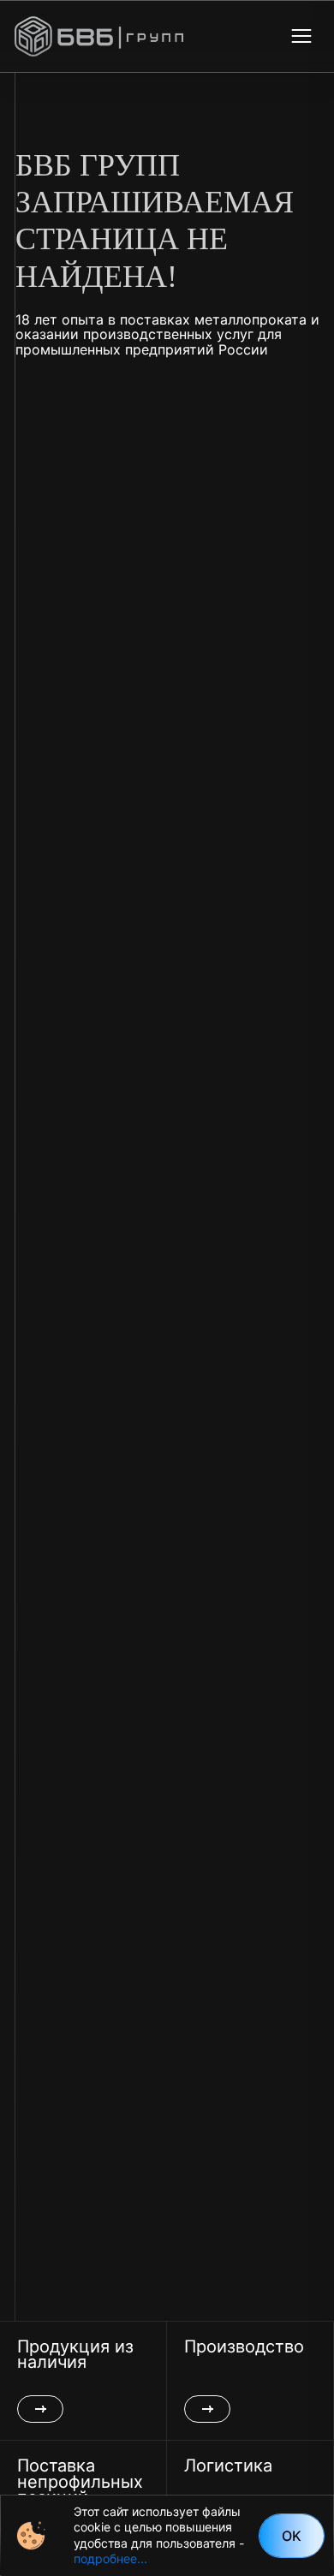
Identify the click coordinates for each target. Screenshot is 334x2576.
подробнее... (110, 2558)
